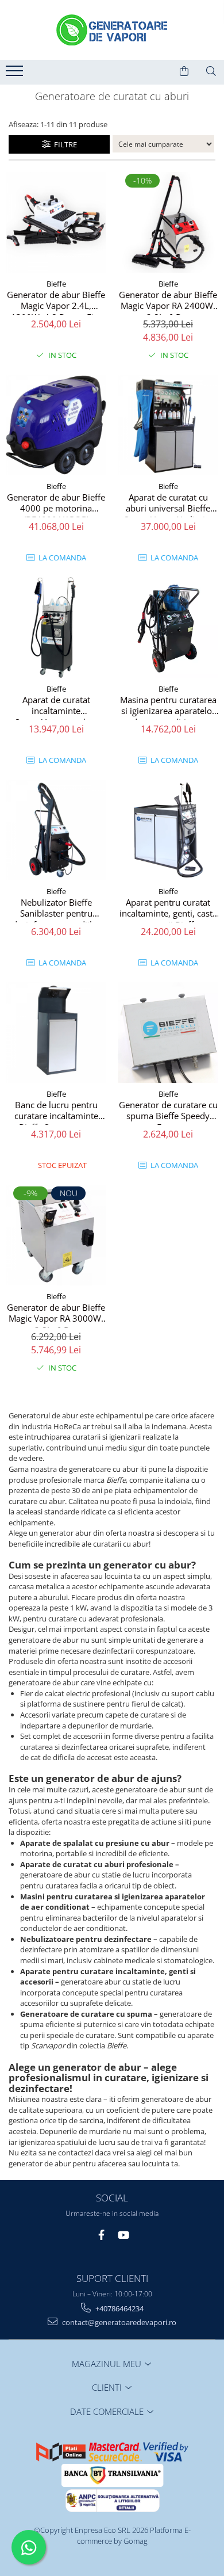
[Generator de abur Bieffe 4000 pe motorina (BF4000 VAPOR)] (56, 425)
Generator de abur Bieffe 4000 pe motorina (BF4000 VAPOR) (56, 505)
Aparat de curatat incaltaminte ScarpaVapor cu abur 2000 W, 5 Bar (56, 707)
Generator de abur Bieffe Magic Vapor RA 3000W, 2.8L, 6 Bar (56, 1315)
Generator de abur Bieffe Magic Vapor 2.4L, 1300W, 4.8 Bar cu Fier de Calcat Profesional (56, 302)
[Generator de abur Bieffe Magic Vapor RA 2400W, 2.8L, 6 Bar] (168, 222)
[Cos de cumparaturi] (184, 71)
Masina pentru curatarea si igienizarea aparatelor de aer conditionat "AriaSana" (168, 707)
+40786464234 (119, 2308)
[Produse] (16, 74)
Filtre (64, 144)
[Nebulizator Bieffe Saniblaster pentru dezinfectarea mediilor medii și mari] (56, 830)
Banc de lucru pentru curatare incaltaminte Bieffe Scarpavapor (56, 1112)
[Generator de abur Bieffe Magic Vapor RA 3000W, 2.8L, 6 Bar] (56, 1235)
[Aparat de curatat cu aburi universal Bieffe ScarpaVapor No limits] (168, 425)
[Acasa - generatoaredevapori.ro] (112, 30)
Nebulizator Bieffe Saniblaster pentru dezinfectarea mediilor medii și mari (56, 910)
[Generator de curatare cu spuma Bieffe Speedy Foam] (168, 1033)
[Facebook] (101, 2235)
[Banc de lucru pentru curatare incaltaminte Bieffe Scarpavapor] (56, 1033)
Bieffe (56, 284)
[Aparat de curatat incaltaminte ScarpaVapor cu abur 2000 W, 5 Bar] (56, 627)
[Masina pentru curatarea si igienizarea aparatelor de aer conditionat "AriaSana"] (168, 627)
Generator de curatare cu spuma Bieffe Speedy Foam (168, 1112)
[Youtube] (123, 2235)
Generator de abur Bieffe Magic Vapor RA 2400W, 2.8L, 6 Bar (168, 302)
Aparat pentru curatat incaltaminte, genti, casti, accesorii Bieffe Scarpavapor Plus (168, 910)
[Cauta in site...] (211, 71)
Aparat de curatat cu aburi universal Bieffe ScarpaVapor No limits (168, 505)
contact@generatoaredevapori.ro (118, 2322)
